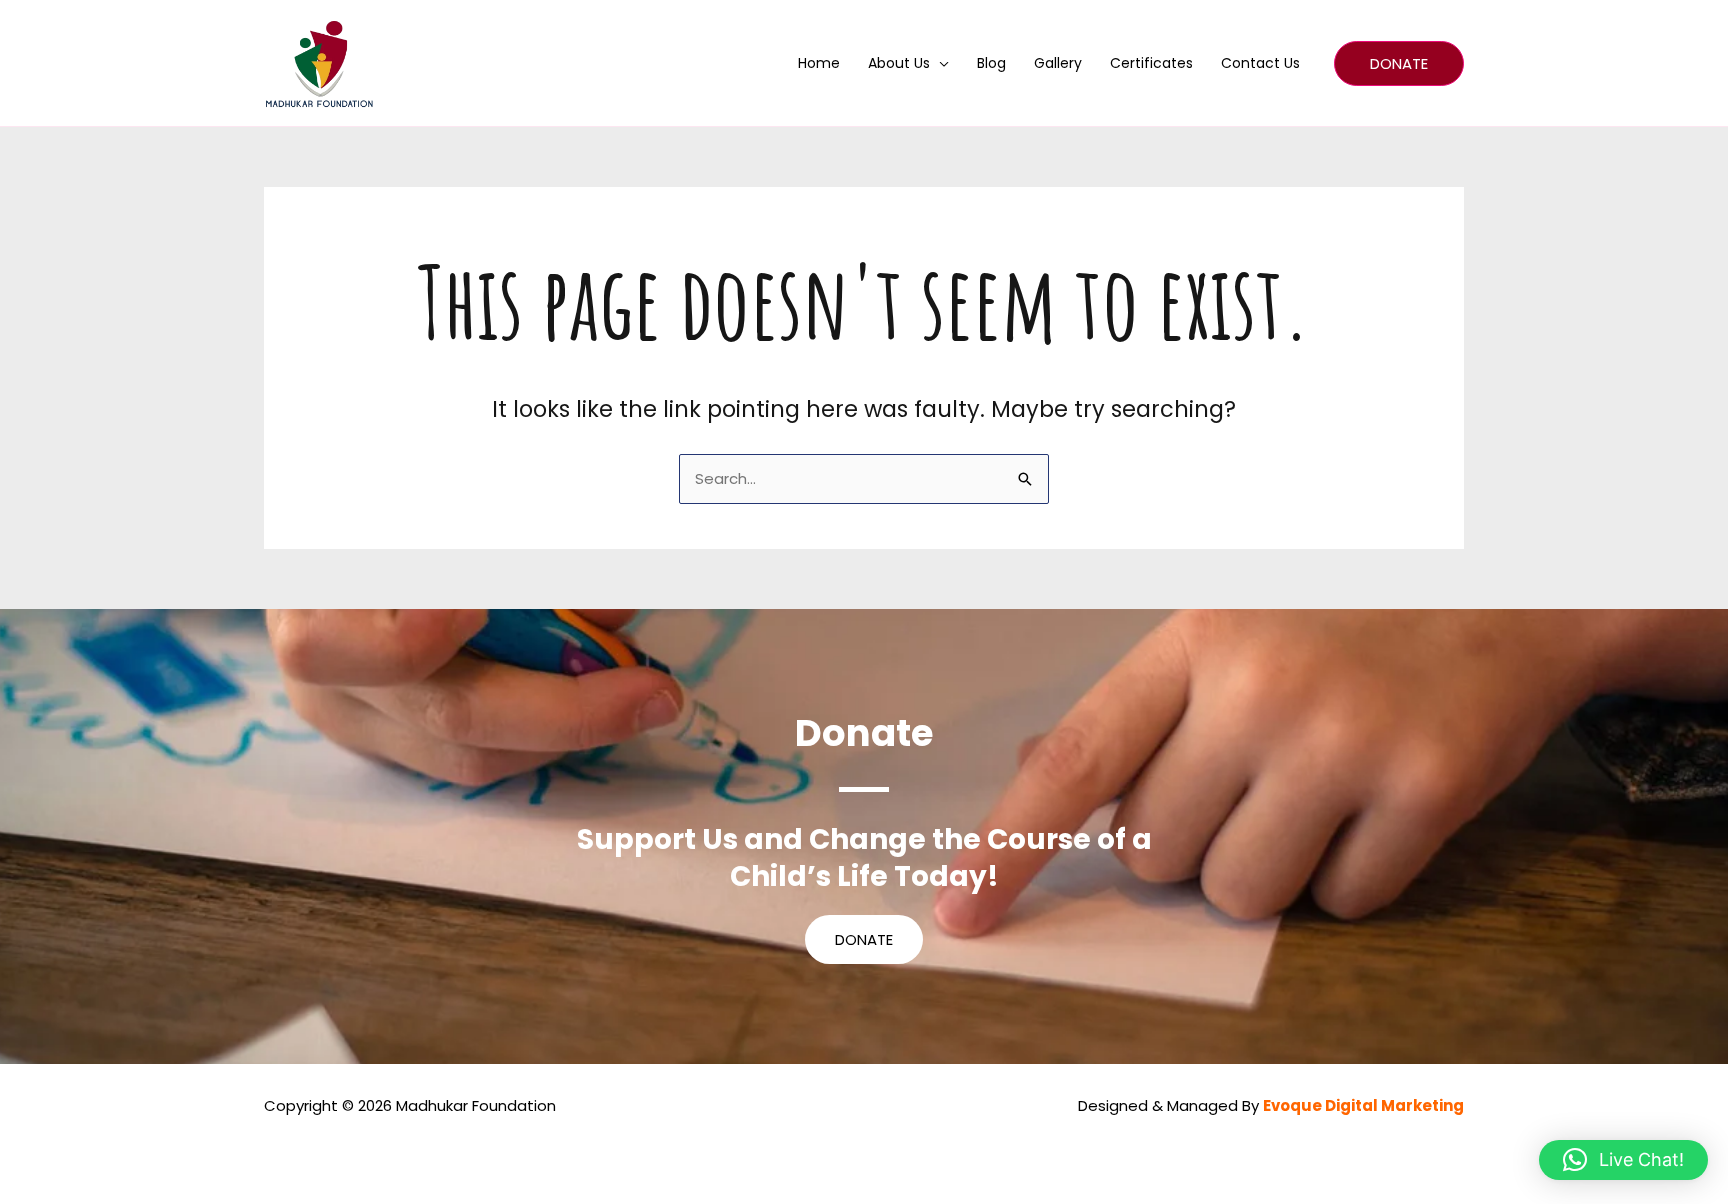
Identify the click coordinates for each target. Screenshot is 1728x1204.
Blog (991, 63)
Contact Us (1260, 63)
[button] (1399, 63)
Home (819, 63)
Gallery (1058, 63)
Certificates (1151, 63)
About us (899, 63)
